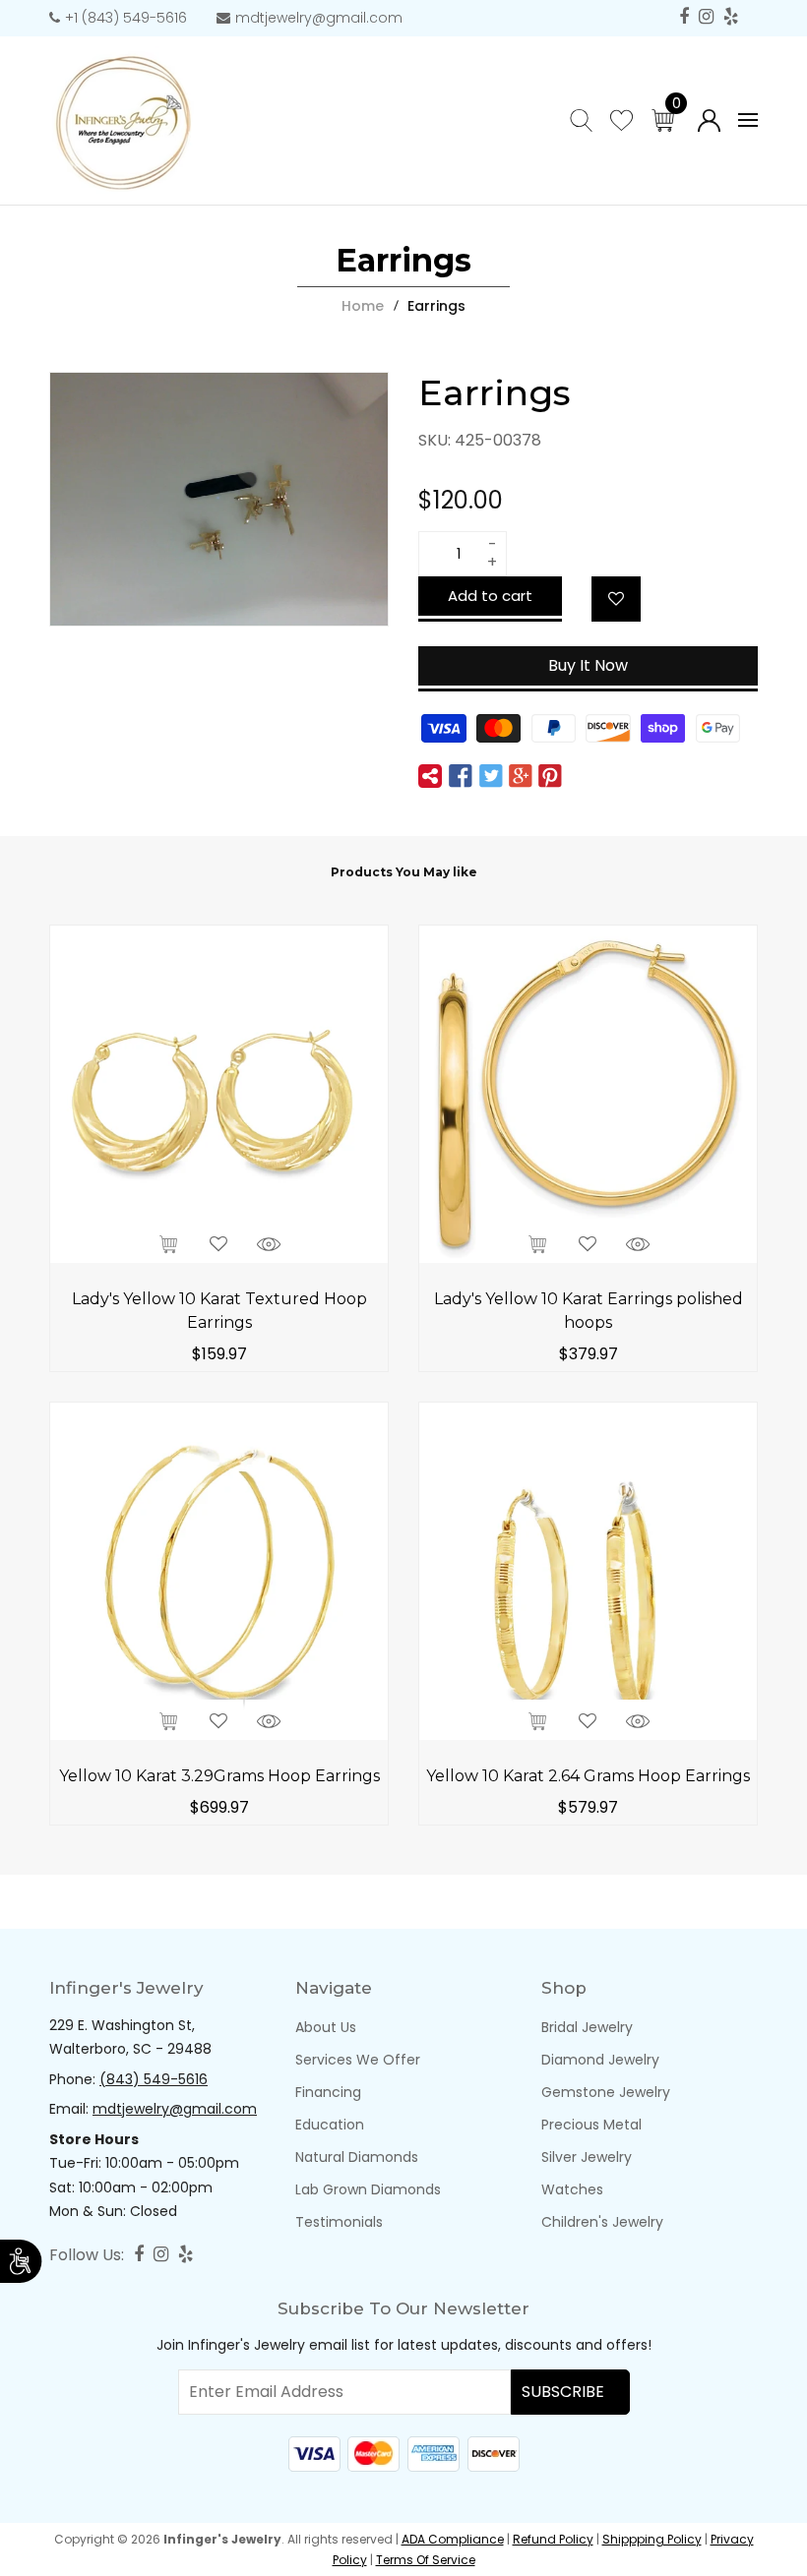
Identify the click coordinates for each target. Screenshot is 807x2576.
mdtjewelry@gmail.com (319, 18)
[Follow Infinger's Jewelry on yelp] (731, 17)
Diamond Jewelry (600, 2060)
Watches (572, 2189)
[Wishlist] (616, 599)
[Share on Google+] (521, 777)
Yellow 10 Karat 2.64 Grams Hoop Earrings (588, 1776)
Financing (328, 2092)
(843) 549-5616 (154, 2079)
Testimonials (339, 2222)
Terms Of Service (426, 2560)
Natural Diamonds (357, 2157)
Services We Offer (358, 2060)
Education (330, 2125)
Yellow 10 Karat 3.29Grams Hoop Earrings (219, 1776)
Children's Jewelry (602, 2222)
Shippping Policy (652, 2539)
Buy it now (588, 665)
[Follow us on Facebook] (461, 777)
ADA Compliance (453, 2539)
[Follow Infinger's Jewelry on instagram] (706, 17)
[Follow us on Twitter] (490, 777)
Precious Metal (591, 2125)
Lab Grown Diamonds (368, 2189)
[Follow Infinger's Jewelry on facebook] (684, 17)
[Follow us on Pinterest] (550, 777)
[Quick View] (269, 1242)
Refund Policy (553, 2539)
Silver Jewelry (587, 2157)
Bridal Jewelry (587, 2027)
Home (363, 306)
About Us (326, 2027)
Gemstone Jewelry (606, 2092)
